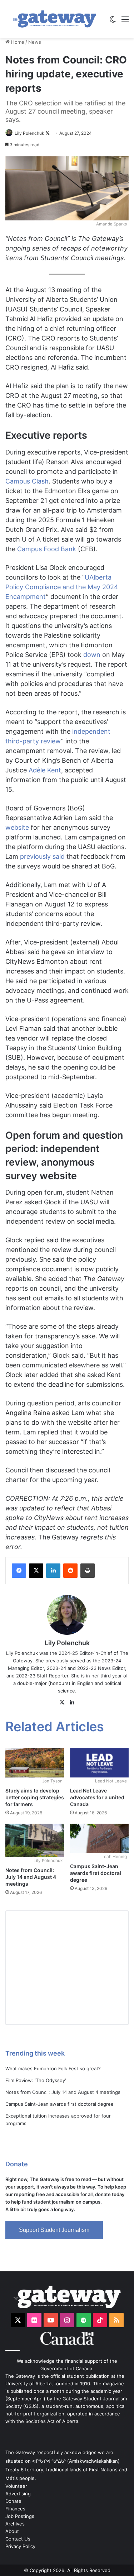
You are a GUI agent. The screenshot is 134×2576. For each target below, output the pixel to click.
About (12, 2531)
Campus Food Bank (47, 549)
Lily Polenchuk (29, 133)
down (92, 655)
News (35, 42)
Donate (13, 2501)
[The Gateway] (54, 19)
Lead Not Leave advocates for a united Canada (97, 1797)
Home (17, 42)
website (17, 827)
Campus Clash (27, 481)
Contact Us (18, 2539)
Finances (15, 2509)
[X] (62, 1703)
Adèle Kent (45, 770)
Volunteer (16, 2486)
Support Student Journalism (54, 2230)
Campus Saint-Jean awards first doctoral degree (96, 1873)
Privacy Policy (20, 2546)
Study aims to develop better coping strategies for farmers (35, 1797)
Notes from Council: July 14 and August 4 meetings (31, 1877)
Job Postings (20, 2516)
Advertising (18, 2494)
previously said (42, 856)
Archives (15, 2524)
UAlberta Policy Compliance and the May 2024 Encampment (62, 587)
